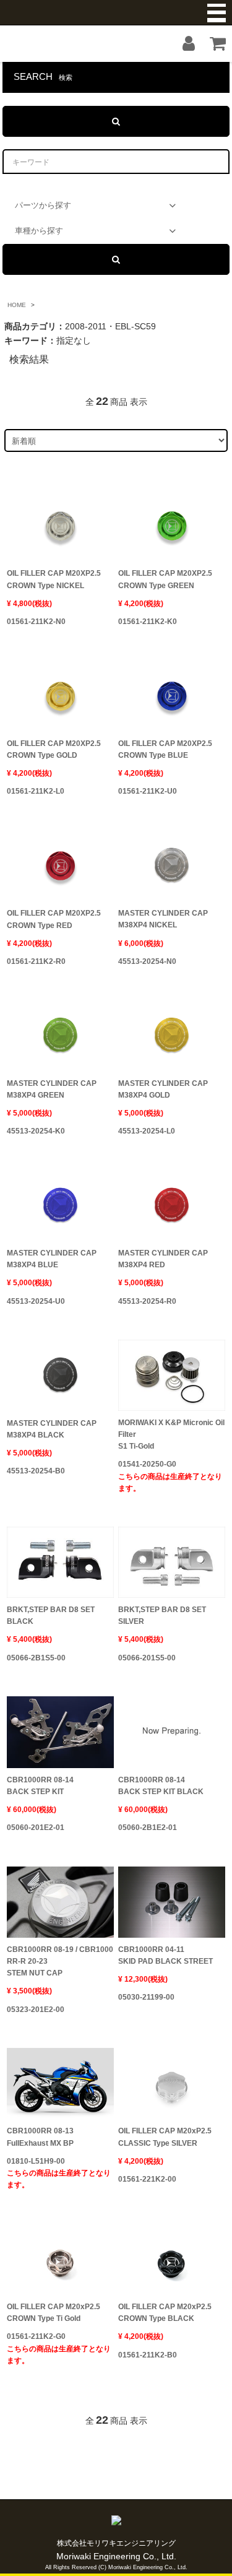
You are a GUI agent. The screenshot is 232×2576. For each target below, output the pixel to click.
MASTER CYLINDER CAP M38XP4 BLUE (52, 1259)
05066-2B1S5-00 (36, 1658)
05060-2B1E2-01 (148, 1828)
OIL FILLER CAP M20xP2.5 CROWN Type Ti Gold (54, 2313)
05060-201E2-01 (36, 1828)
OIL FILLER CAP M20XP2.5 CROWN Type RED (54, 919)
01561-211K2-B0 (148, 2355)
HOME (17, 305)
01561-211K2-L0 (36, 791)
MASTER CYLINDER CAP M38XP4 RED (163, 1259)
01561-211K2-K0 (148, 622)
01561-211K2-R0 (36, 961)
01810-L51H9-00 (59, 2173)
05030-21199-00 (146, 1997)
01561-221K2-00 (147, 2179)
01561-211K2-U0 (148, 791)
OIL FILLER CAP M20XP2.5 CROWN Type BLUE (165, 749)
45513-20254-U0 (36, 1301)
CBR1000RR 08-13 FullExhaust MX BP (40, 2137)
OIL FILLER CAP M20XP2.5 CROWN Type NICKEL (54, 579)
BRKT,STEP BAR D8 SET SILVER (162, 1615)
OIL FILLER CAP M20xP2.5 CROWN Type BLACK (165, 2313)
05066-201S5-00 (147, 1658)
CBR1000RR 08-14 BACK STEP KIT (40, 1786)
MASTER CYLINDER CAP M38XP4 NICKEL (163, 919)
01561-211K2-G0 (59, 2348)
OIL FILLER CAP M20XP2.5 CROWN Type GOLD (54, 749)
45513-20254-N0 (147, 961)
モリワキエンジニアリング (116, 13)
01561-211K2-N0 (36, 622)
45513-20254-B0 (36, 1471)
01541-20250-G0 (170, 1476)
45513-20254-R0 (147, 1301)
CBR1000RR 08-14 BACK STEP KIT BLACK (161, 1786)
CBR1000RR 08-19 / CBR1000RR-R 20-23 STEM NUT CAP (60, 1961)
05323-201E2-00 (36, 2010)
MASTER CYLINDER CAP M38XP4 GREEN (52, 1089)
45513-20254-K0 (36, 1131)
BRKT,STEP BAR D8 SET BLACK (51, 1615)
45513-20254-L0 (147, 1131)
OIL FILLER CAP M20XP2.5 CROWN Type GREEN (165, 579)
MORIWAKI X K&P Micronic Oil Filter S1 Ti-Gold (171, 1434)
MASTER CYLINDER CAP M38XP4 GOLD (163, 1089)
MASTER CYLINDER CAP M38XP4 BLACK (52, 1429)
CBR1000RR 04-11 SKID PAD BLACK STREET (165, 1955)
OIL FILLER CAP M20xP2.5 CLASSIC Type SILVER (165, 2137)
